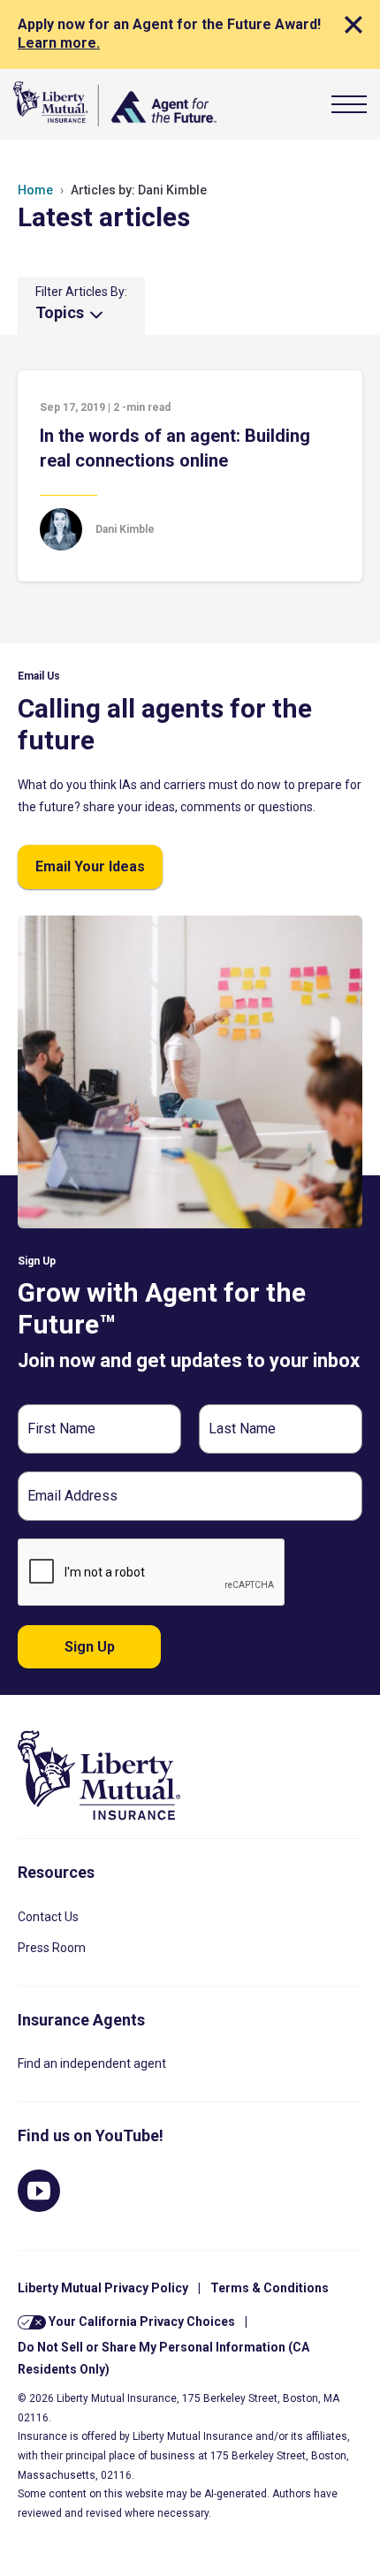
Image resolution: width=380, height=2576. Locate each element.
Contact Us (48, 1917)
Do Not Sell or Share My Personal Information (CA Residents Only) (163, 2358)
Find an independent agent (92, 2063)
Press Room (52, 1948)
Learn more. (59, 43)
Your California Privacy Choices (141, 2321)
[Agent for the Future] (115, 104)
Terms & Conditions (270, 2288)
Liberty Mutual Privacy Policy (103, 2288)
